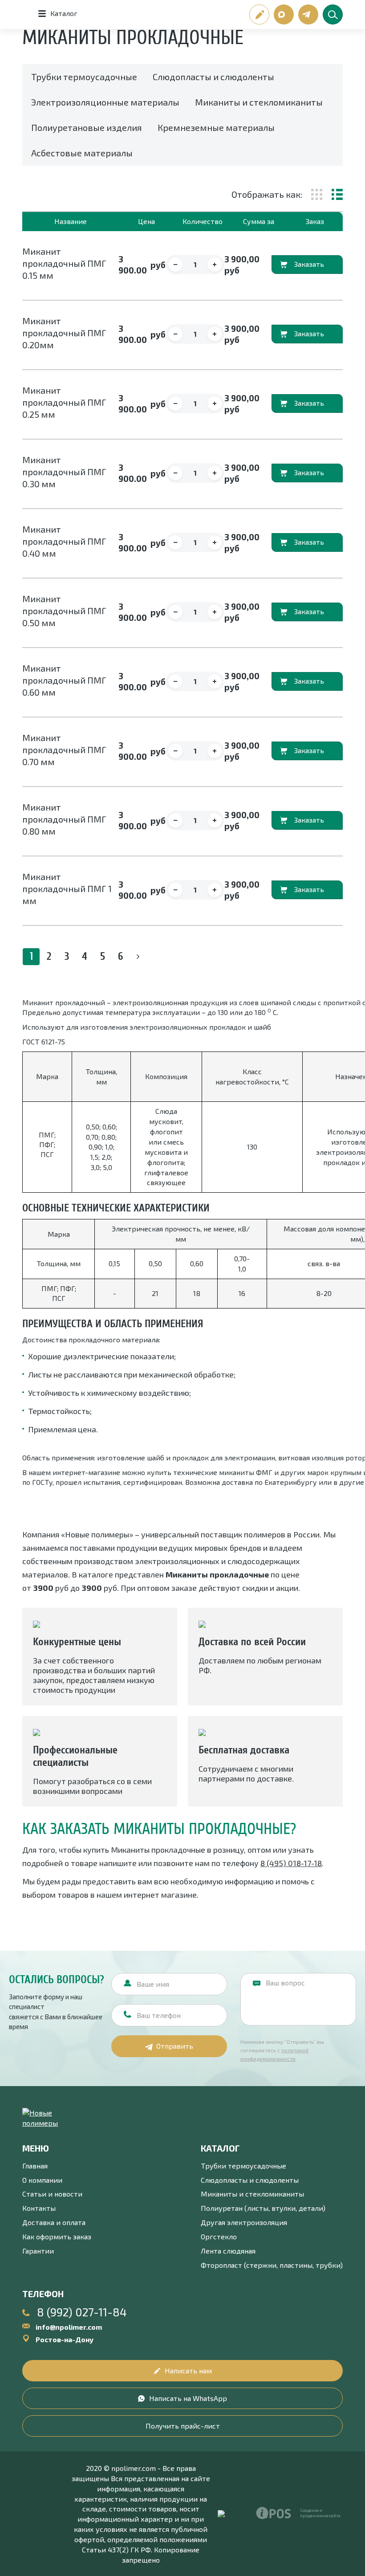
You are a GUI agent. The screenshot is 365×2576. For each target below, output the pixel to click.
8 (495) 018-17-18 (291, 1863)
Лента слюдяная (228, 2251)
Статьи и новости (52, 2194)
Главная (35, 2166)
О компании (42, 2180)
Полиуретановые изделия (87, 127)
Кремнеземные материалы (216, 127)
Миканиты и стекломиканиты (259, 102)
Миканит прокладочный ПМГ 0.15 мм (64, 263)
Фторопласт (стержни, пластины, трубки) (272, 2265)
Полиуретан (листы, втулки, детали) (263, 2208)
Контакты (39, 2208)
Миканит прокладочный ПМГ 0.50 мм (64, 611)
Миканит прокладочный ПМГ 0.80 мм (64, 819)
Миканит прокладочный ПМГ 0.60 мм (64, 680)
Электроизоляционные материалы (105, 102)
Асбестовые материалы (82, 153)
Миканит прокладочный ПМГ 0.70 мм (64, 750)
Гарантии (38, 2251)
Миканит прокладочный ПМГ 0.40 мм (64, 541)
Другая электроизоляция (244, 2222)
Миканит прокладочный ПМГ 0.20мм (64, 333)
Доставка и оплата (54, 2222)
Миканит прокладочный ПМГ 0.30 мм (64, 472)
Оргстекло (219, 2236)
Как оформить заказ (57, 2236)
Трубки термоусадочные (84, 77)
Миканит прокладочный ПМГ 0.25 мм (64, 402)
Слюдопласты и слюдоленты (213, 77)
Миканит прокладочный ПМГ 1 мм (67, 889)
